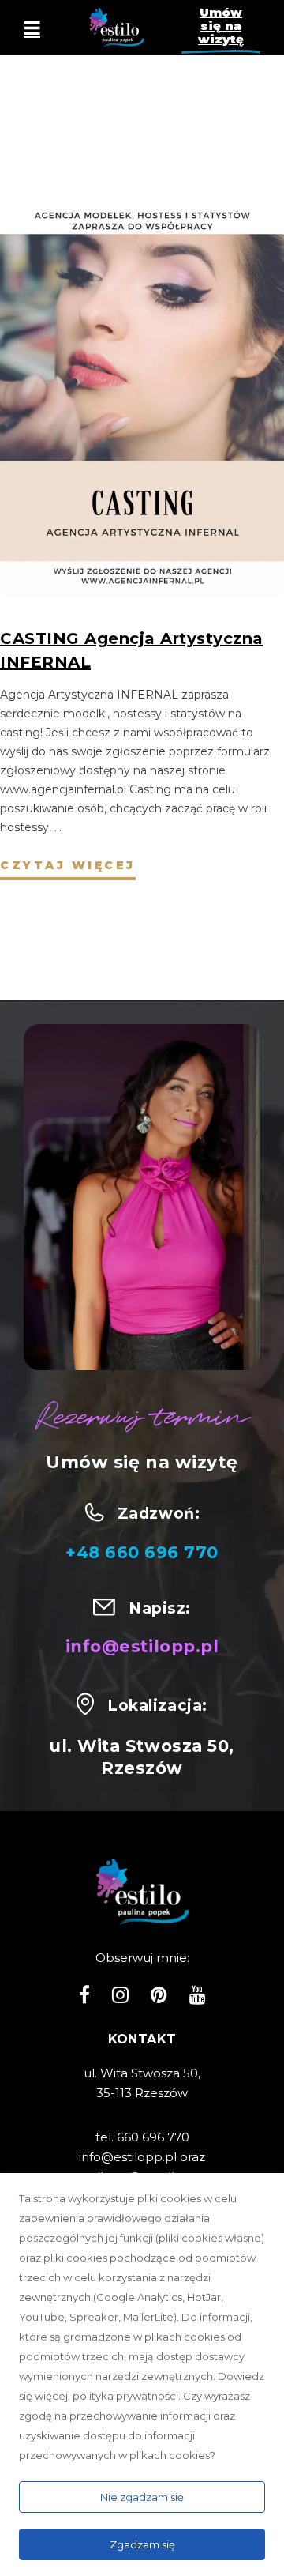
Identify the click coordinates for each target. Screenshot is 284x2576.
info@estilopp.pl (142, 1646)
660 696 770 (153, 2137)
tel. (106, 2137)
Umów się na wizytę (221, 26)
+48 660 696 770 (142, 1552)
